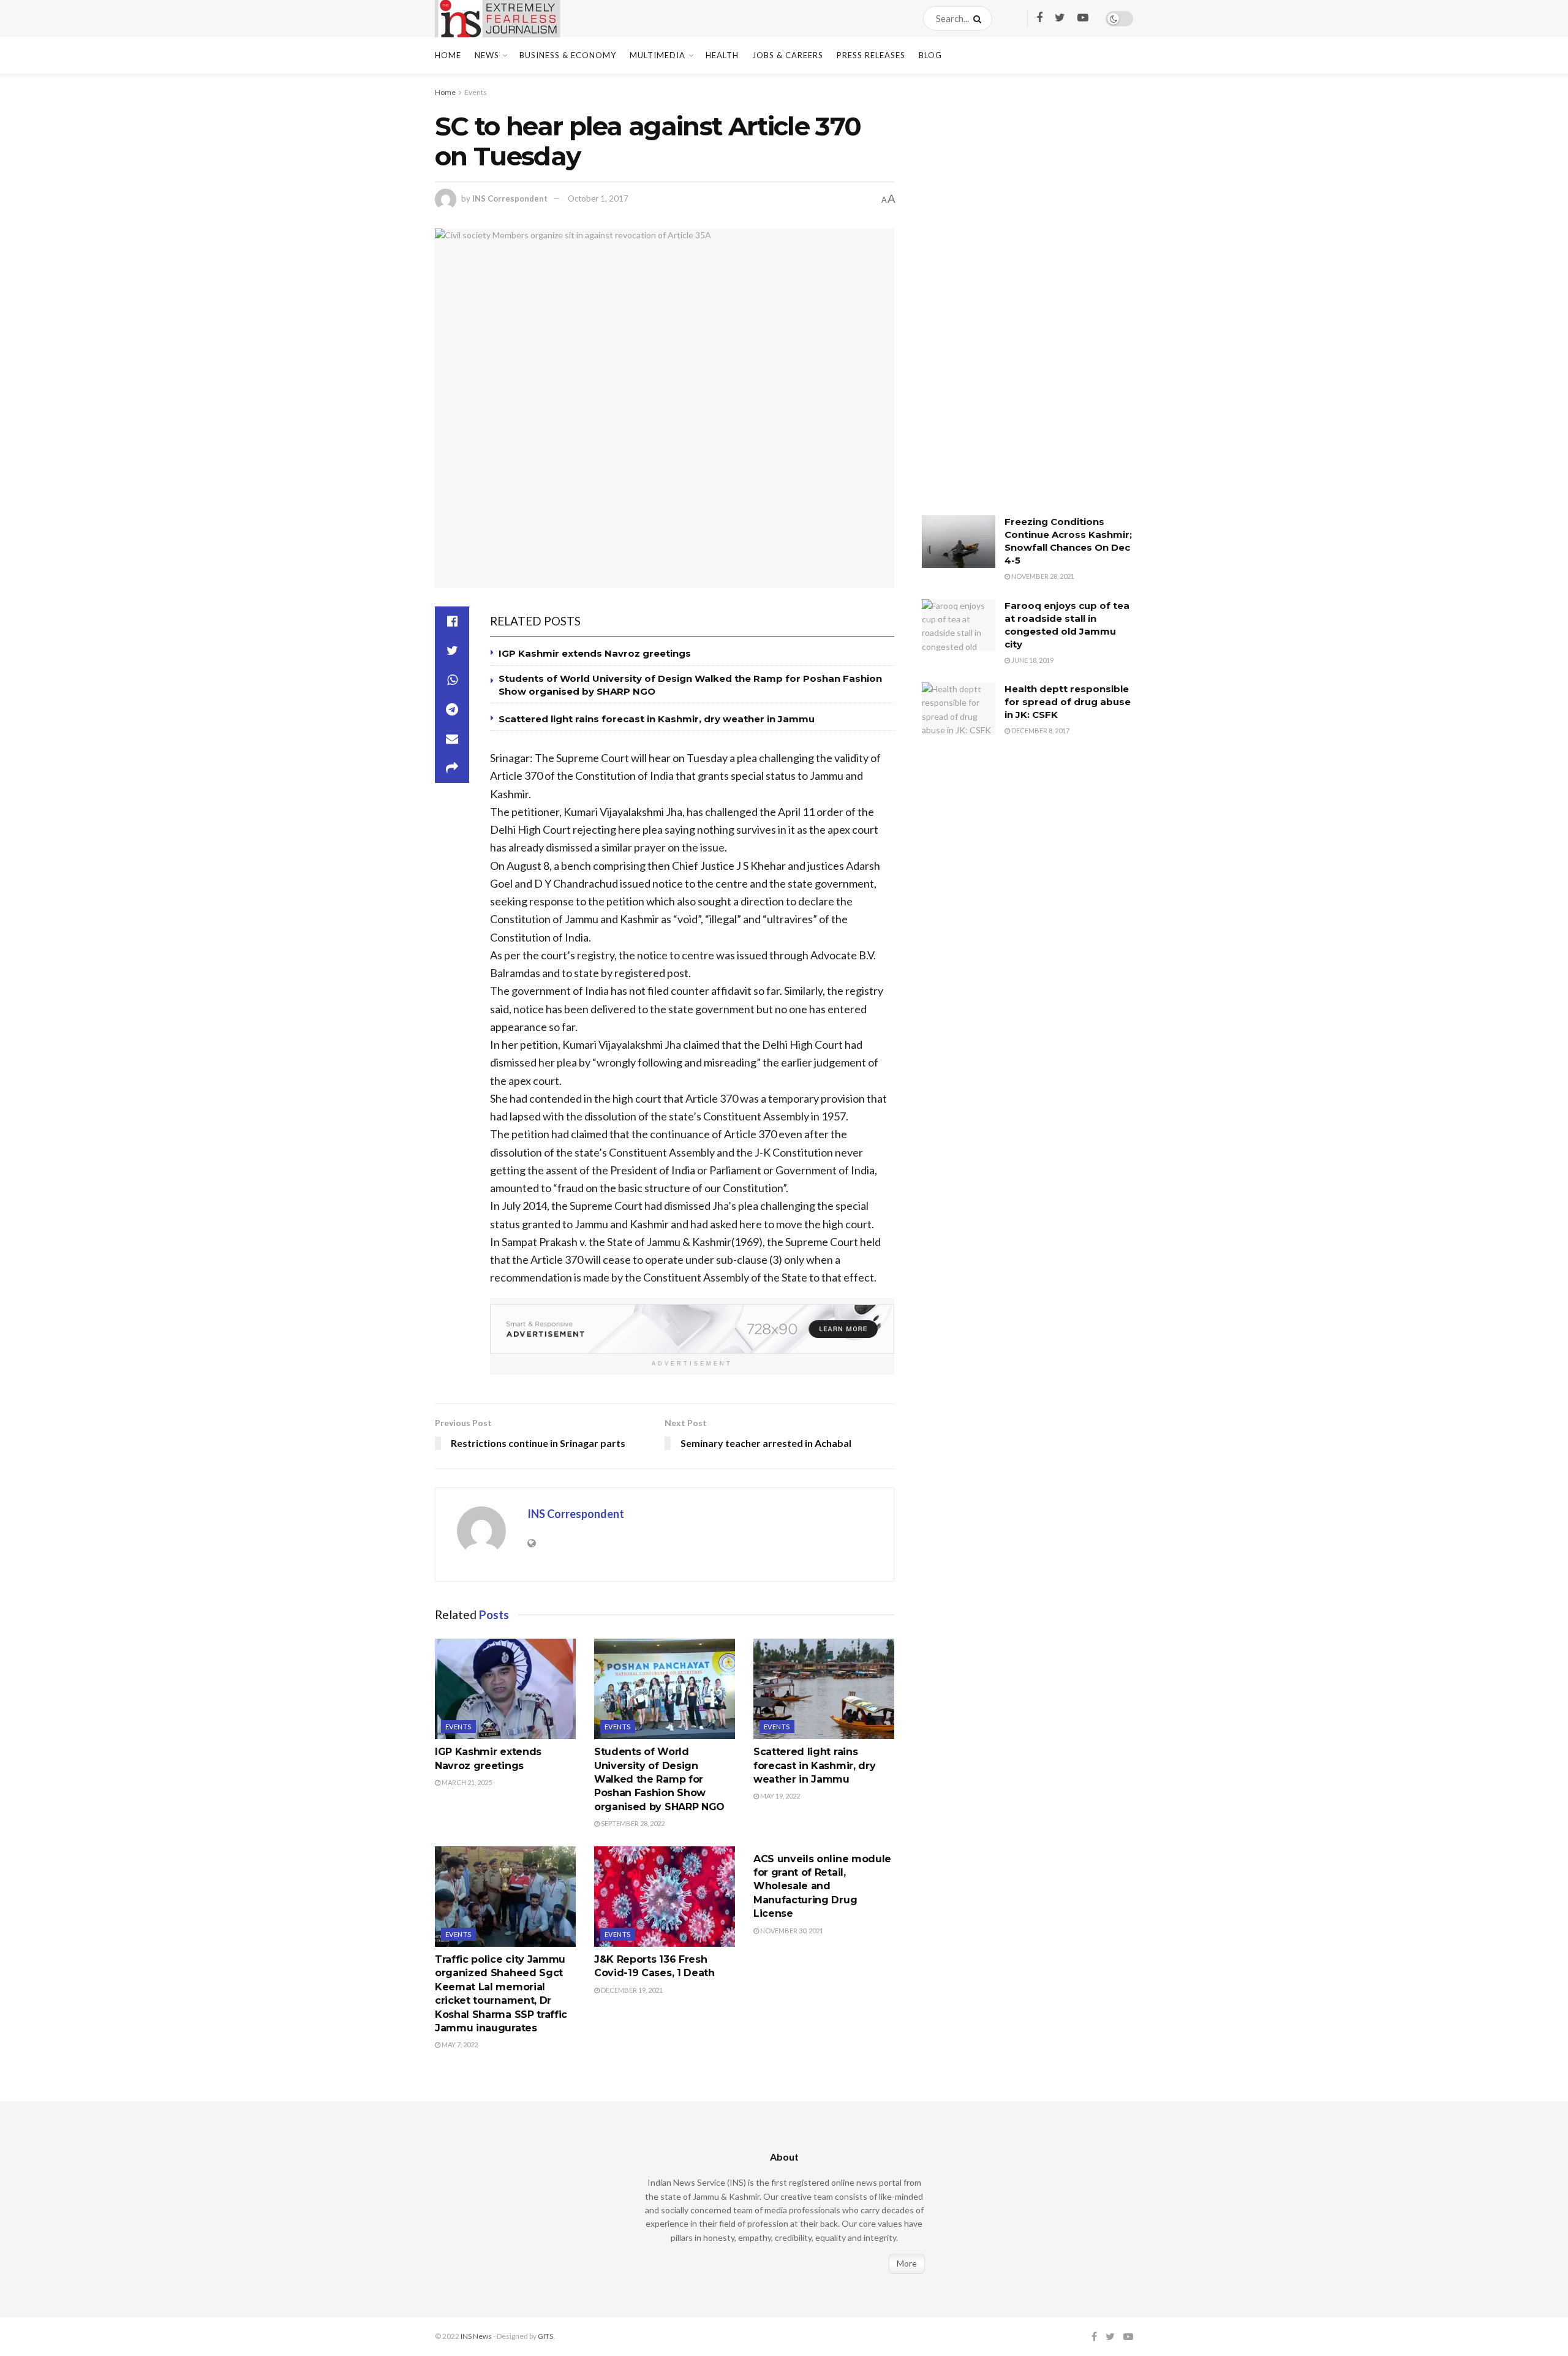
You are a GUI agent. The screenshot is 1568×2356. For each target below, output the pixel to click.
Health (722, 55)
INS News (476, 2336)
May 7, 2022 (459, 2045)
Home (448, 55)
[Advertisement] (1014, 303)
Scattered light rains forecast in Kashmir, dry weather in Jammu (659, 719)
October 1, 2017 (598, 198)
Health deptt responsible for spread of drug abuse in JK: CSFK (1068, 702)
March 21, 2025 (466, 1782)
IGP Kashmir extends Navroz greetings (595, 653)
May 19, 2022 (779, 1796)
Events (476, 92)
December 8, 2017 (1040, 731)
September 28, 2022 (632, 1823)
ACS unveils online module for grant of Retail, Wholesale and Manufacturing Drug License (822, 1886)
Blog (930, 55)
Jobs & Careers (788, 55)
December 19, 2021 (631, 1990)
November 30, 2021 (791, 1931)
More (907, 2263)
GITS (545, 2336)
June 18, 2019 (1032, 660)
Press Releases (871, 55)
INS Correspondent (510, 198)
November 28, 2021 (1042, 576)
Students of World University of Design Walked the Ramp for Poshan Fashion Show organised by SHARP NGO (659, 1779)
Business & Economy (568, 55)
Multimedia (658, 55)
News (487, 55)
